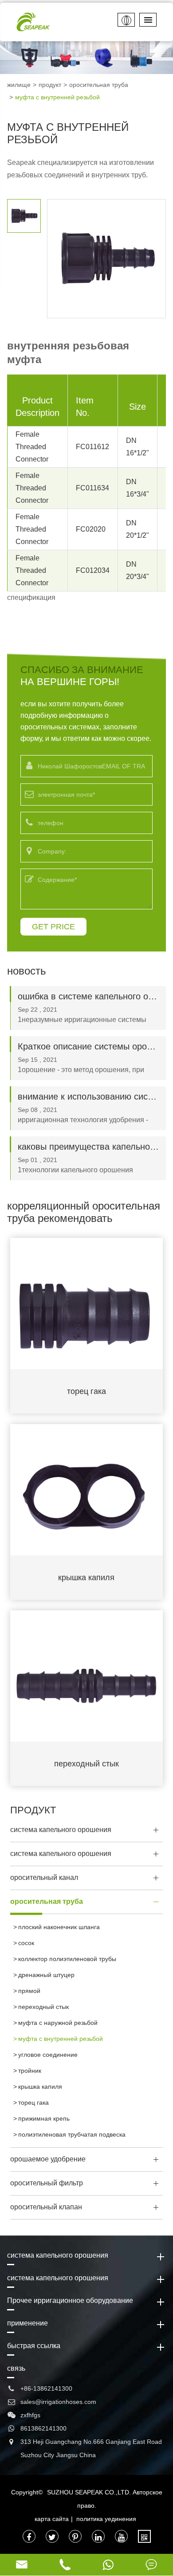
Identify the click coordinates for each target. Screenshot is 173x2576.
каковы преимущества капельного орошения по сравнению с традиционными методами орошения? (88, 1147)
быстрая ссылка (34, 2346)
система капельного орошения (61, 1830)
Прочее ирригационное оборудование (70, 2300)
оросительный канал (44, 1877)
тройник (30, 2071)
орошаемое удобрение (48, 2159)
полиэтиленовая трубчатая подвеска (72, 2134)
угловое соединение (48, 2055)
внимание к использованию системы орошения (88, 1096)
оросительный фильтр (47, 2183)
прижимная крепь (44, 2118)
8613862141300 (43, 2428)
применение (28, 2323)
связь (16, 2368)
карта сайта (52, 2519)
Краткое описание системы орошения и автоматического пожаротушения (88, 1046)
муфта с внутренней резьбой (57, 97)
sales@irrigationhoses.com (58, 2402)
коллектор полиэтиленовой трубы (67, 1959)
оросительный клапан (46, 2207)
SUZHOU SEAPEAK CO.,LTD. (89, 2492)
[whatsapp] (108, 2565)
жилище (19, 85)
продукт (50, 85)
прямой (29, 1991)
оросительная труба (99, 85)
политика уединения (106, 2519)
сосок (26, 1943)
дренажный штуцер (46, 1975)
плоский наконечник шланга (59, 1927)
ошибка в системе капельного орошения (88, 996)
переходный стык (86, 1764)
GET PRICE (53, 927)
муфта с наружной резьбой (58, 2023)
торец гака (86, 1391)
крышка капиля (86, 1578)
